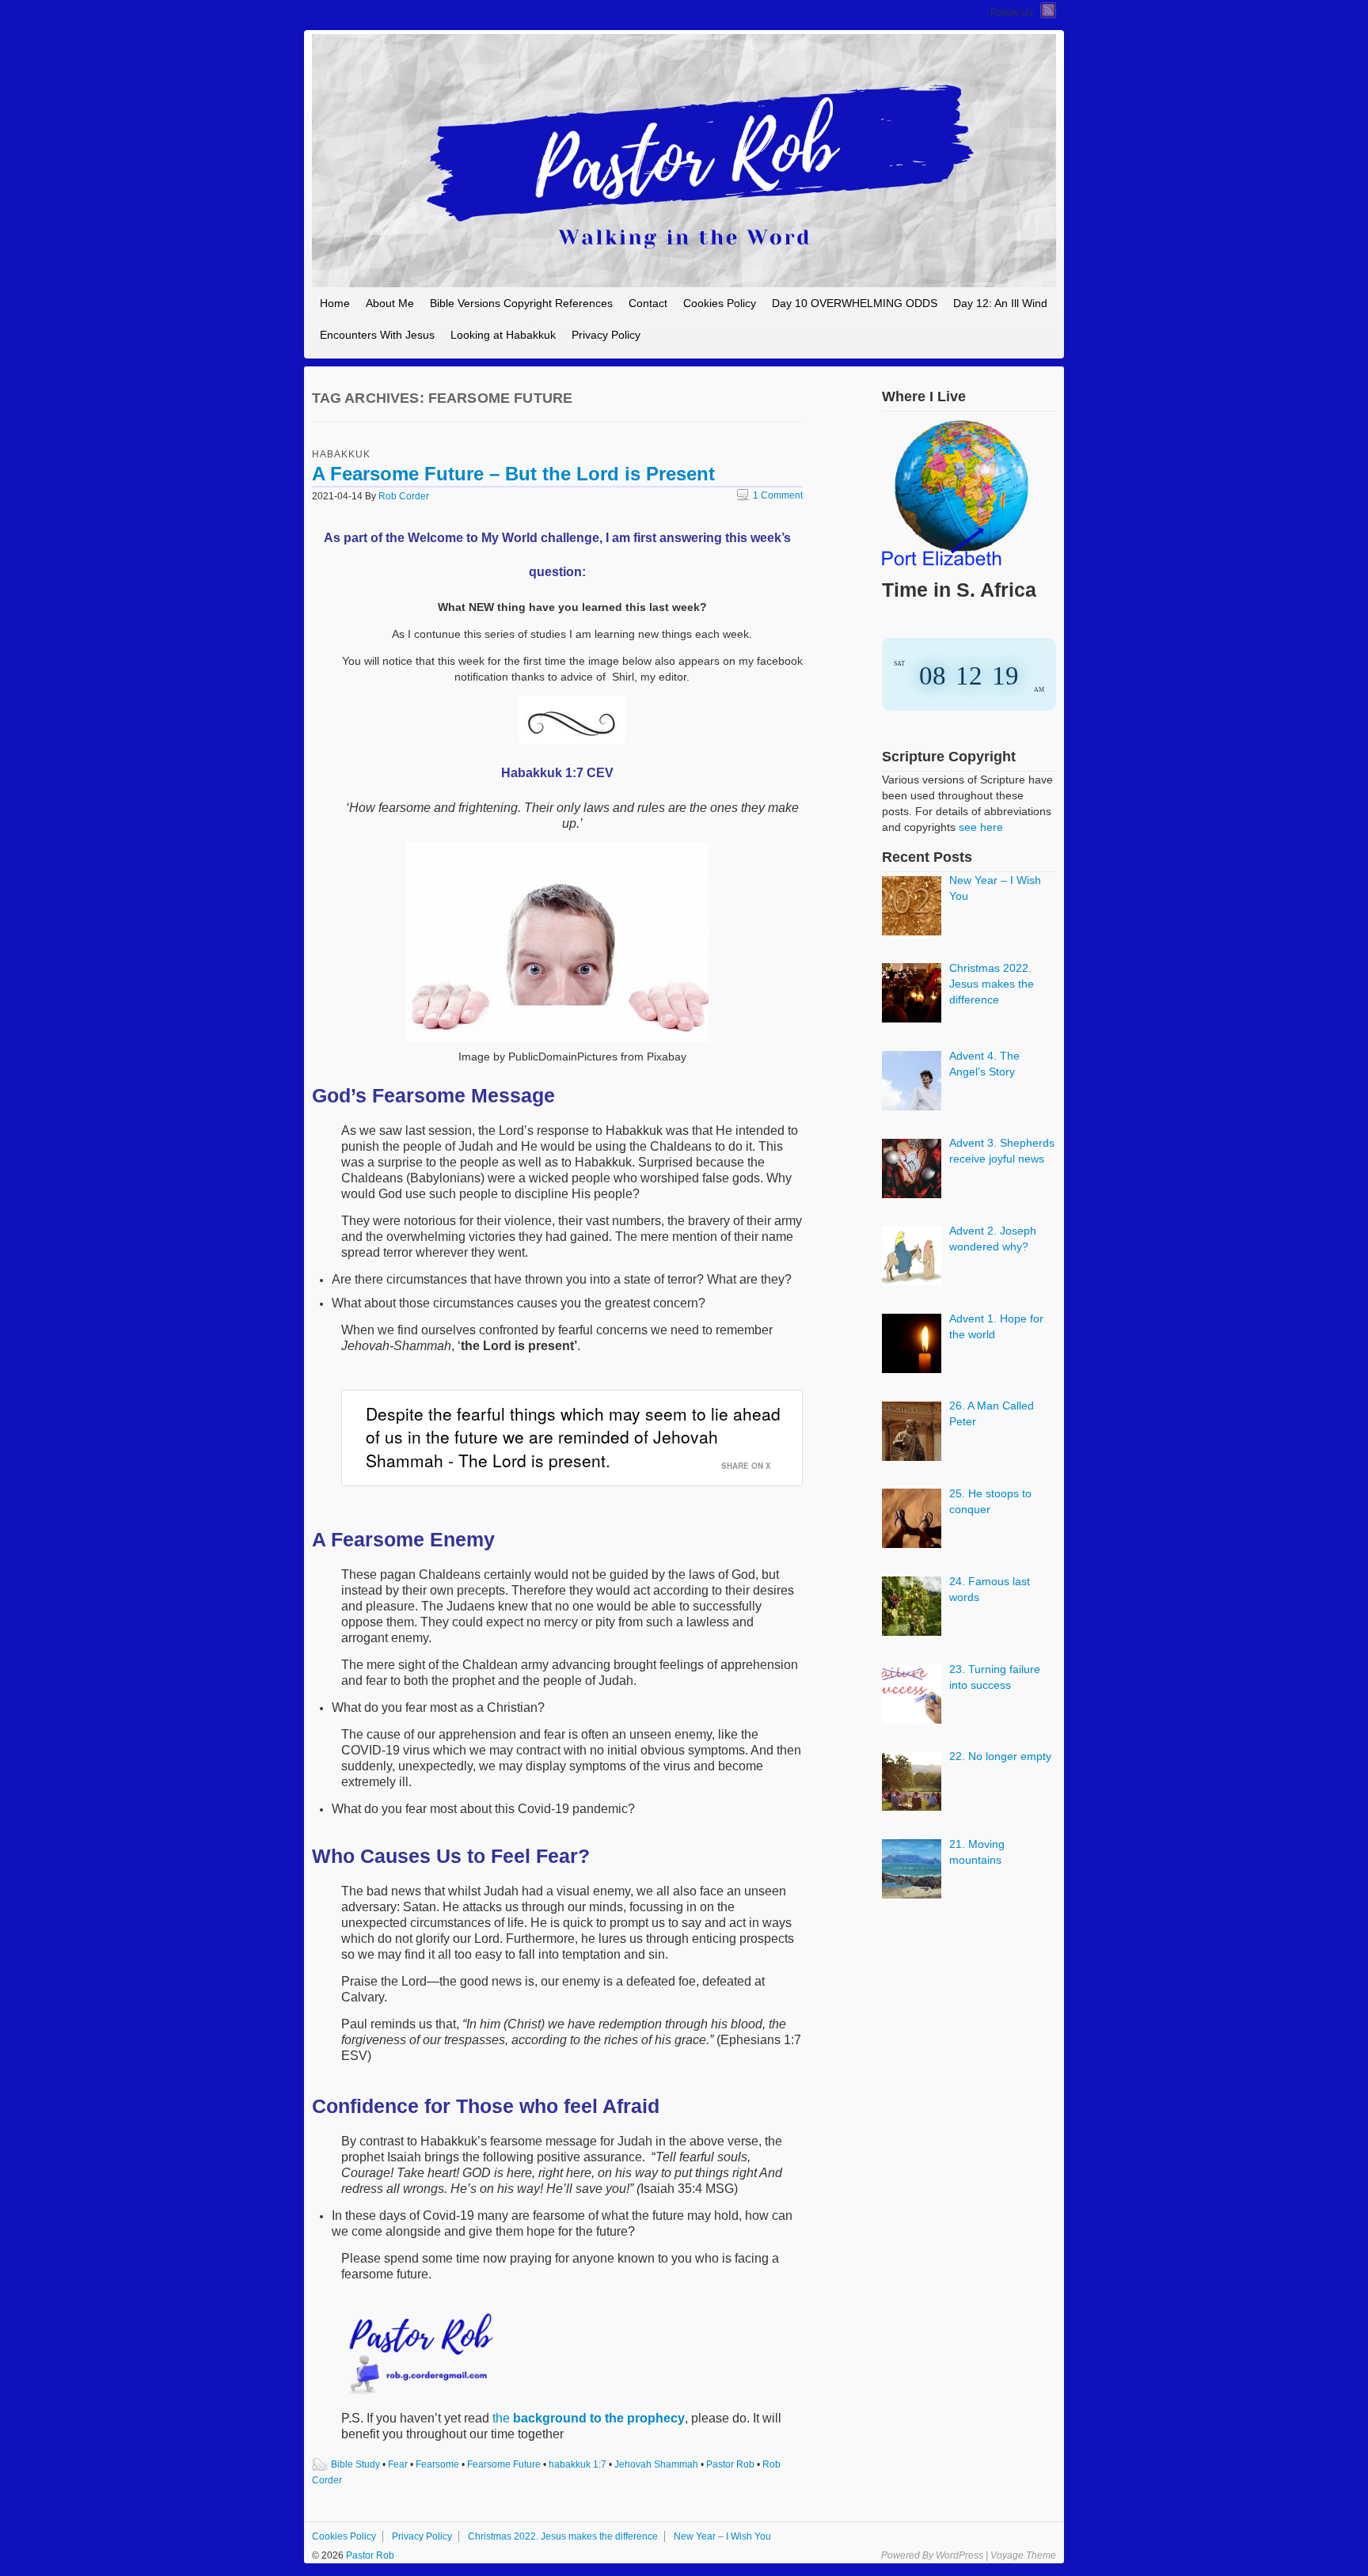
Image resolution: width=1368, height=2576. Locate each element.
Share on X (746, 1466)
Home (335, 303)
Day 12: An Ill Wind (1000, 303)
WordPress (959, 2555)
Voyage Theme (1023, 2555)
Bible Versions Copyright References (521, 303)
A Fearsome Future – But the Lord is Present (513, 474)
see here (981, 827)
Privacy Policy (606, 335)
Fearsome (437, 2464)
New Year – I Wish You (722, 2536)
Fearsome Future (504, 2464)
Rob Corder (404, 496)
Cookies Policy (720, 303)
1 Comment (770, 495)
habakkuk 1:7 (578, 2464)
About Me (390, 303)
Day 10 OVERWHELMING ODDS (855, 303)
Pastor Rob (730, 2464)
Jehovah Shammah (656, 2464)
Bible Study (355, 2464)
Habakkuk (341, 454)
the (589, 2418)
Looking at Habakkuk (503, 335)
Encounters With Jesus (377, 335)
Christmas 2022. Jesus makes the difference (563, 2536)
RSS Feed (1048, 10)
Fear (398, 2464)
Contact (648, 303)
